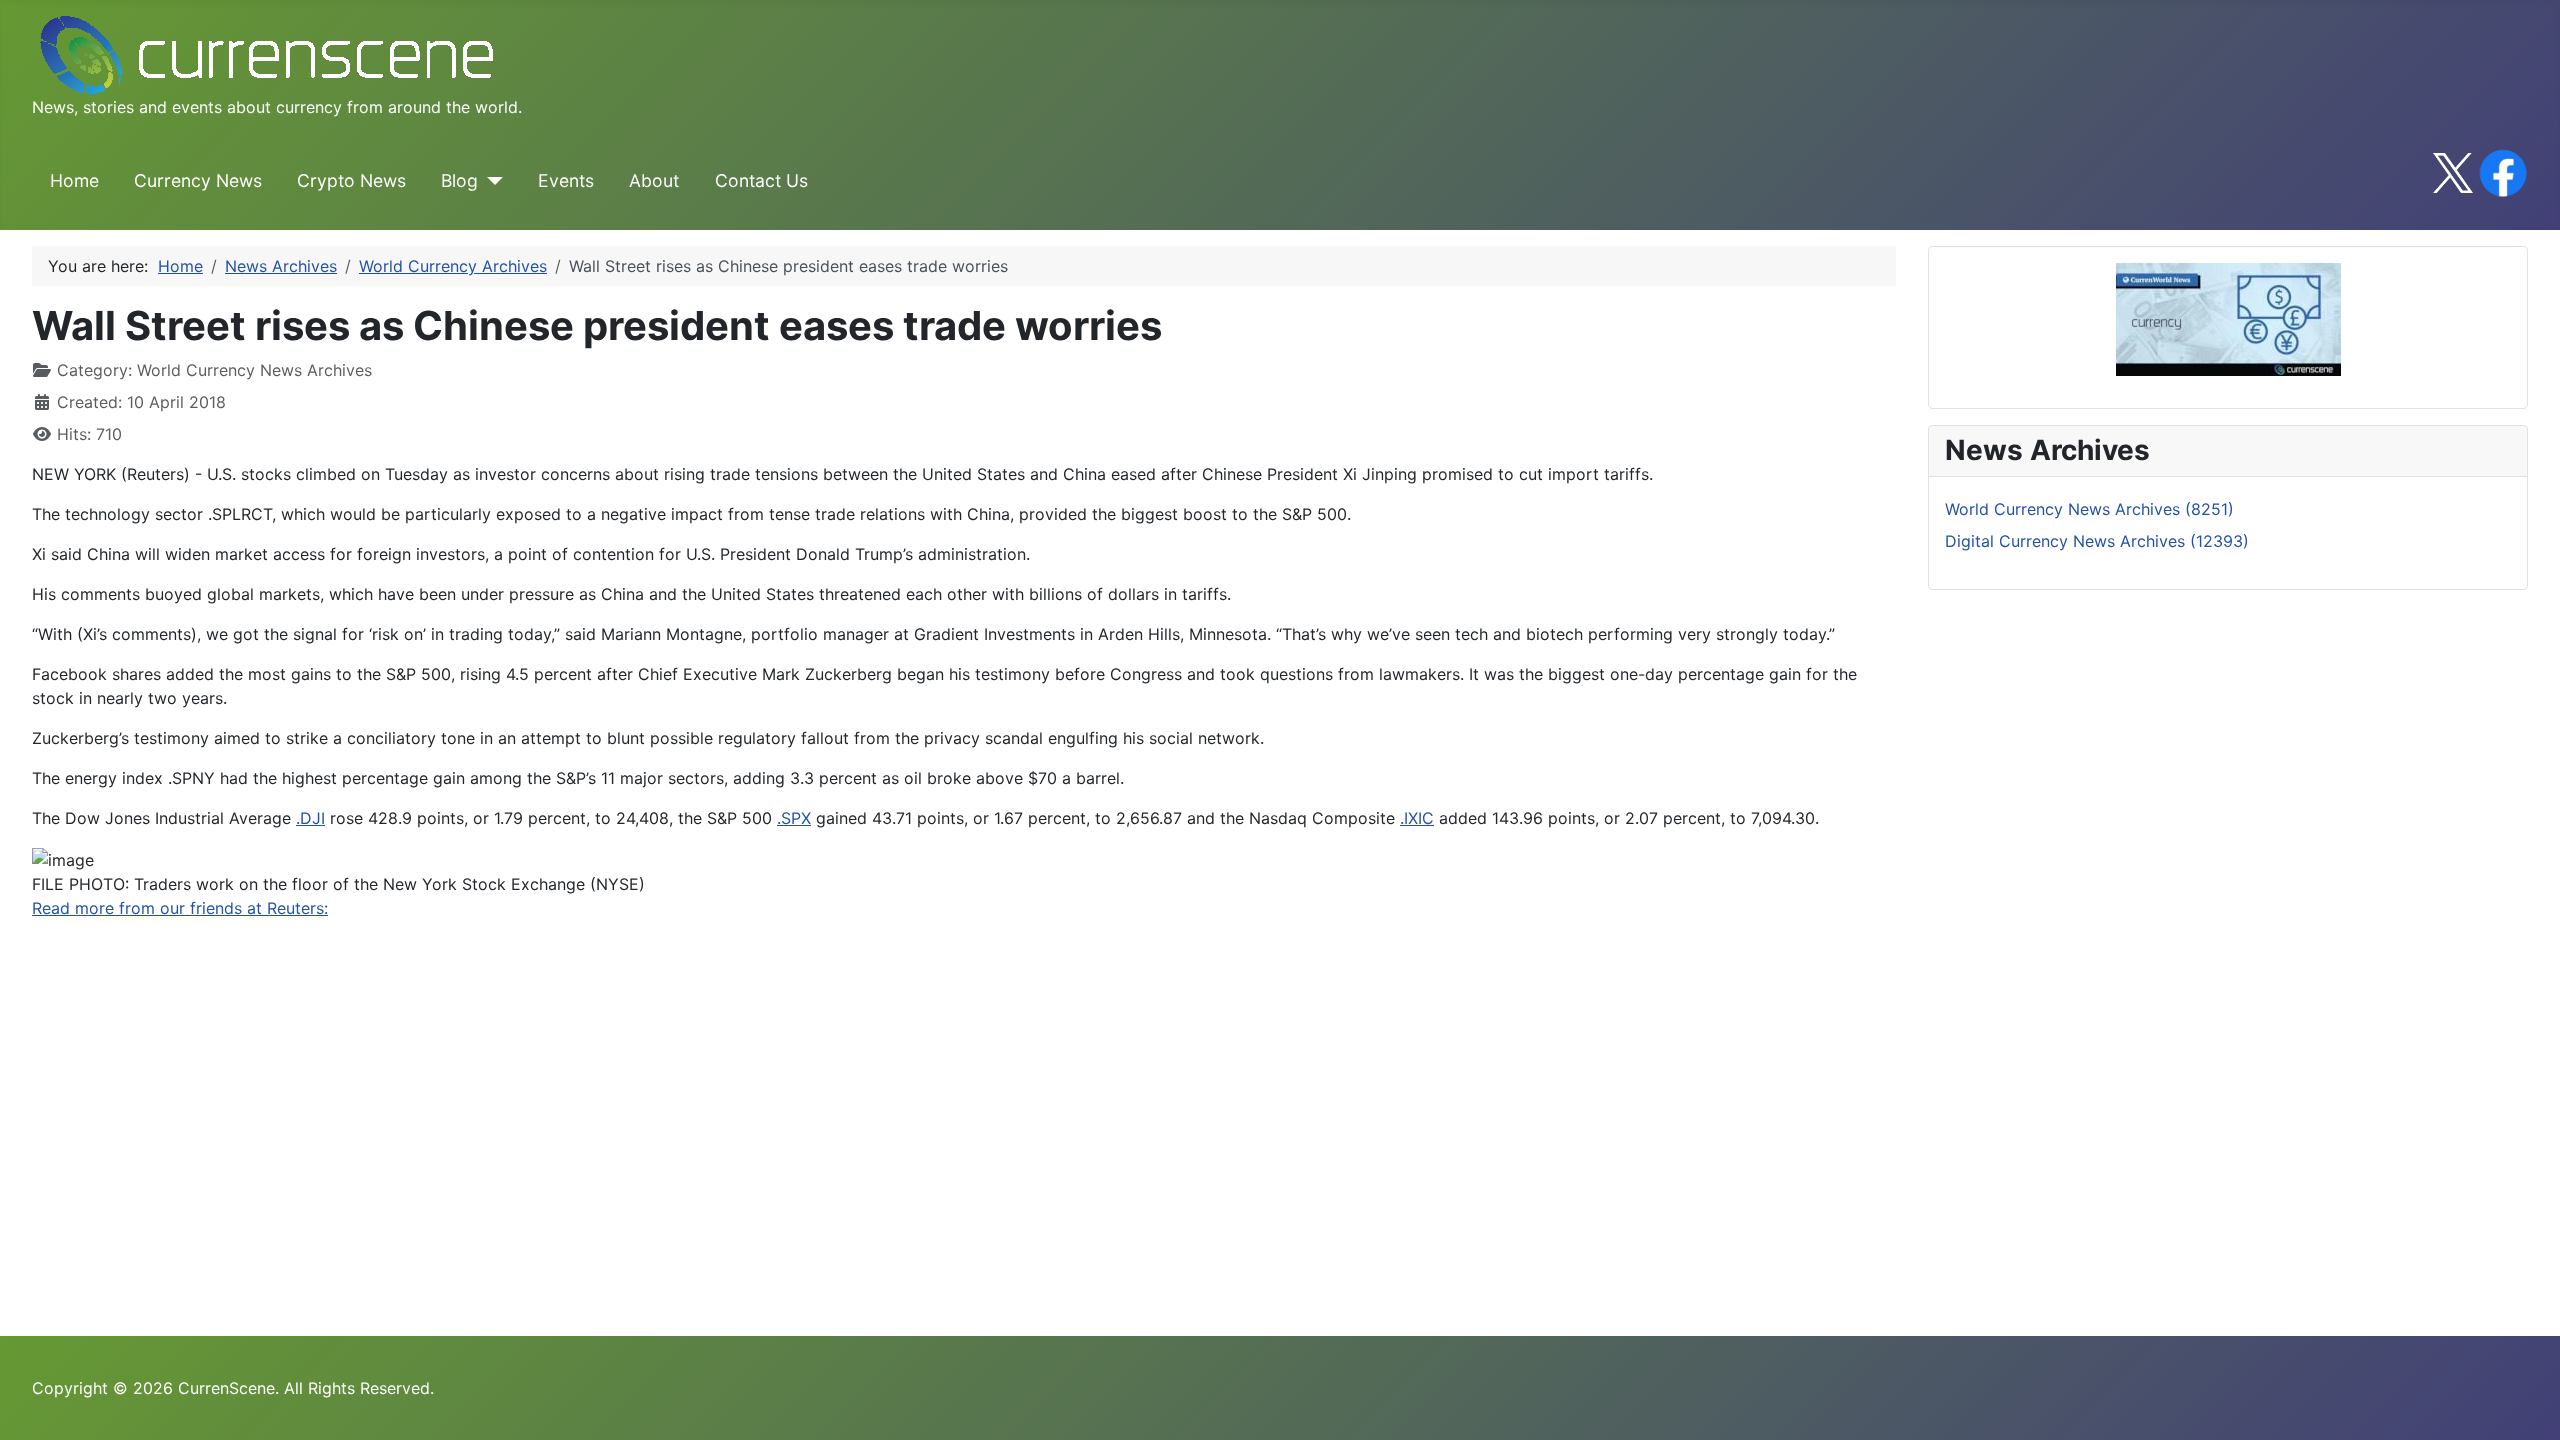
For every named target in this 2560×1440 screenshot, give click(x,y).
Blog (459, 180)
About (654, 180)
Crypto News (351, 180)
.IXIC (1417, 818)
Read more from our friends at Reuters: (180, 908)
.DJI (310, 818)
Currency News (198, 180)
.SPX (794, 818)
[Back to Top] (2525, 1403)
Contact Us (761, 180)
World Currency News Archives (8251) (2089, 509)
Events (566, 180)
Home (74, 180)
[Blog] (490, 181)
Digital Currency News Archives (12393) (2097, 541)
